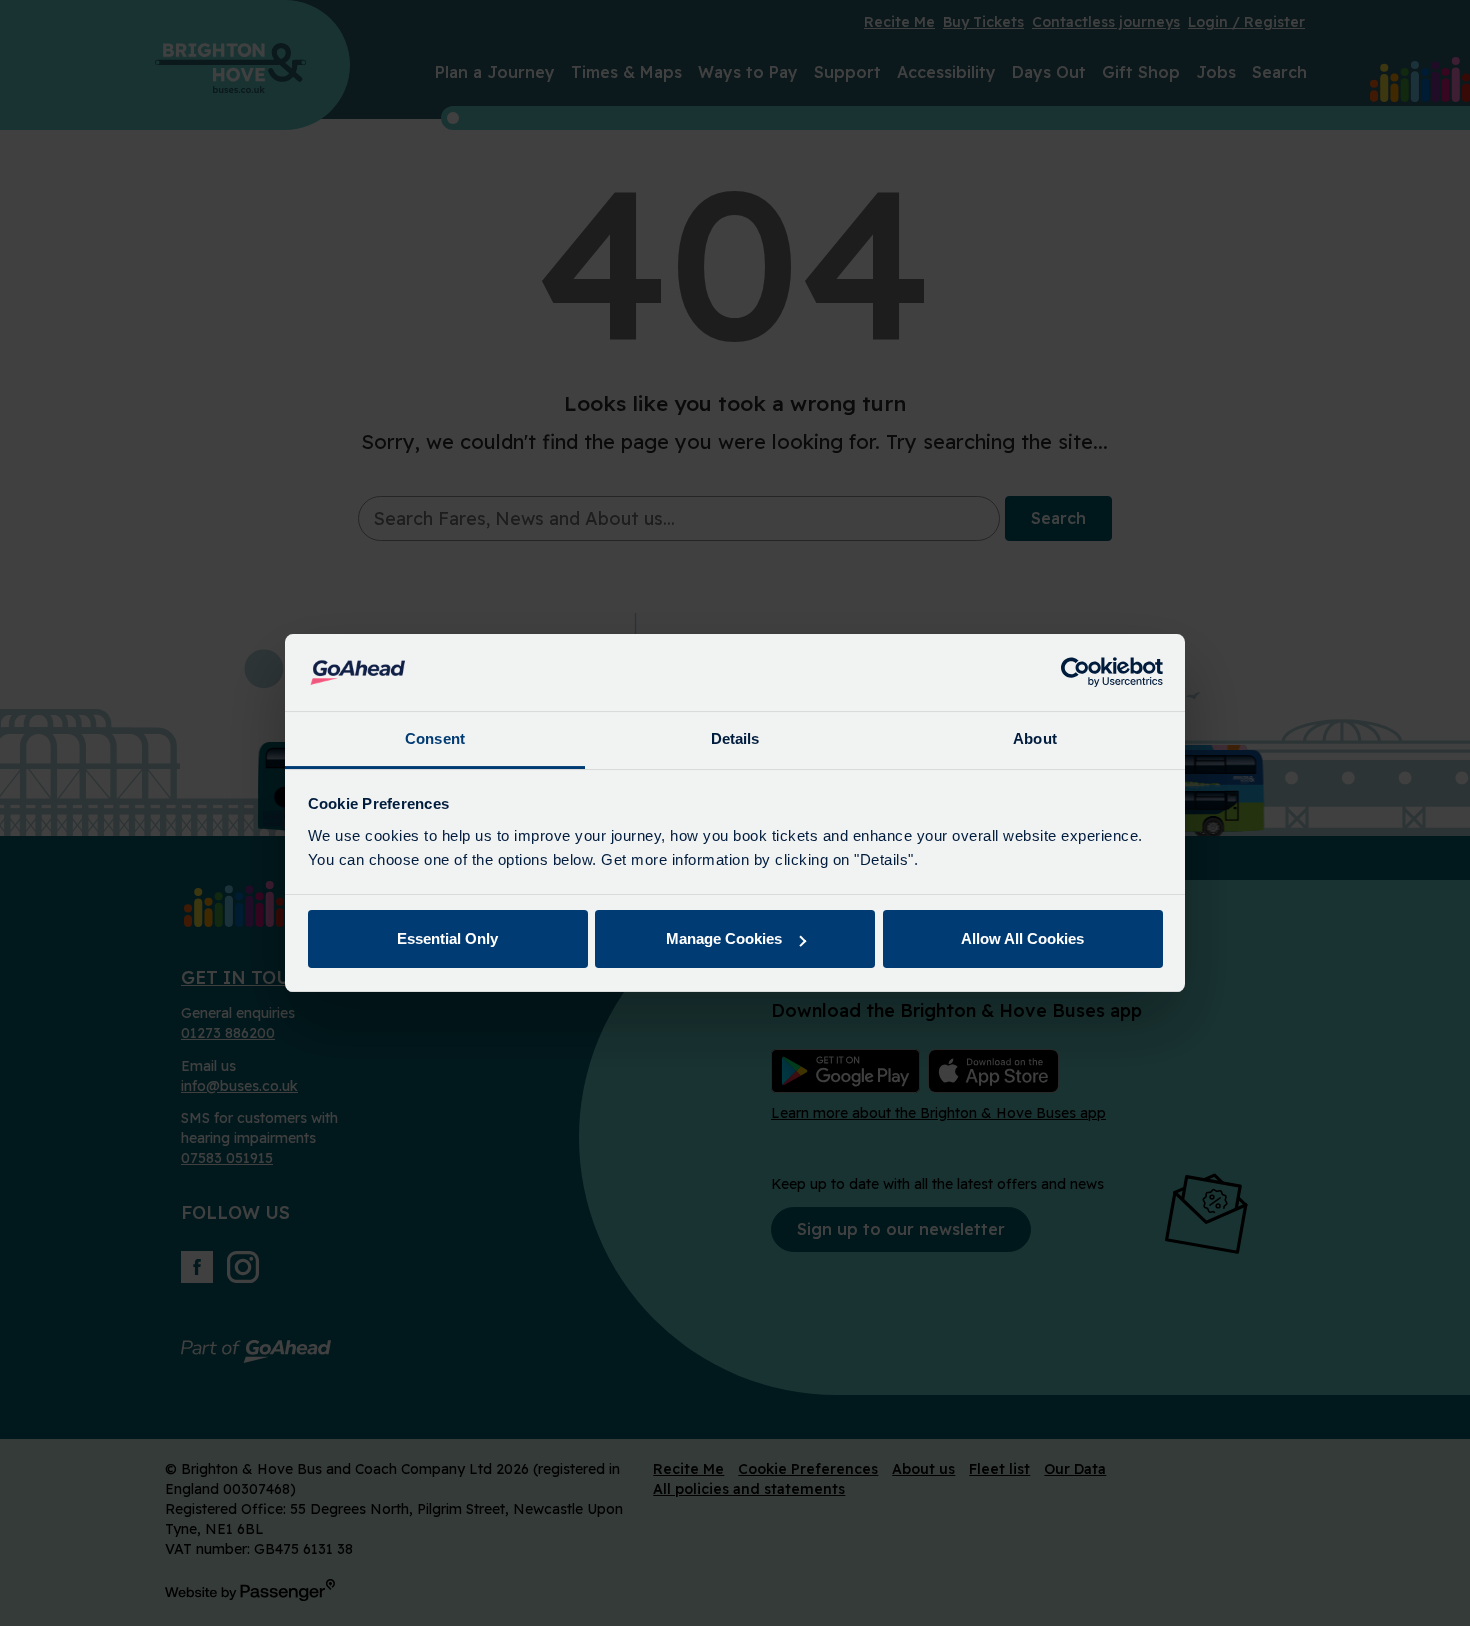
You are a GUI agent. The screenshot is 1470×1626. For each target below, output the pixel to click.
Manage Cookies (724, 938)
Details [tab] (735, 738)
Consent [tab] (435, 738)
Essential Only (447, 938)
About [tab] (1035, 738)
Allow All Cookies (1022, 938)
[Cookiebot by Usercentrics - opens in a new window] (1075, 673)
